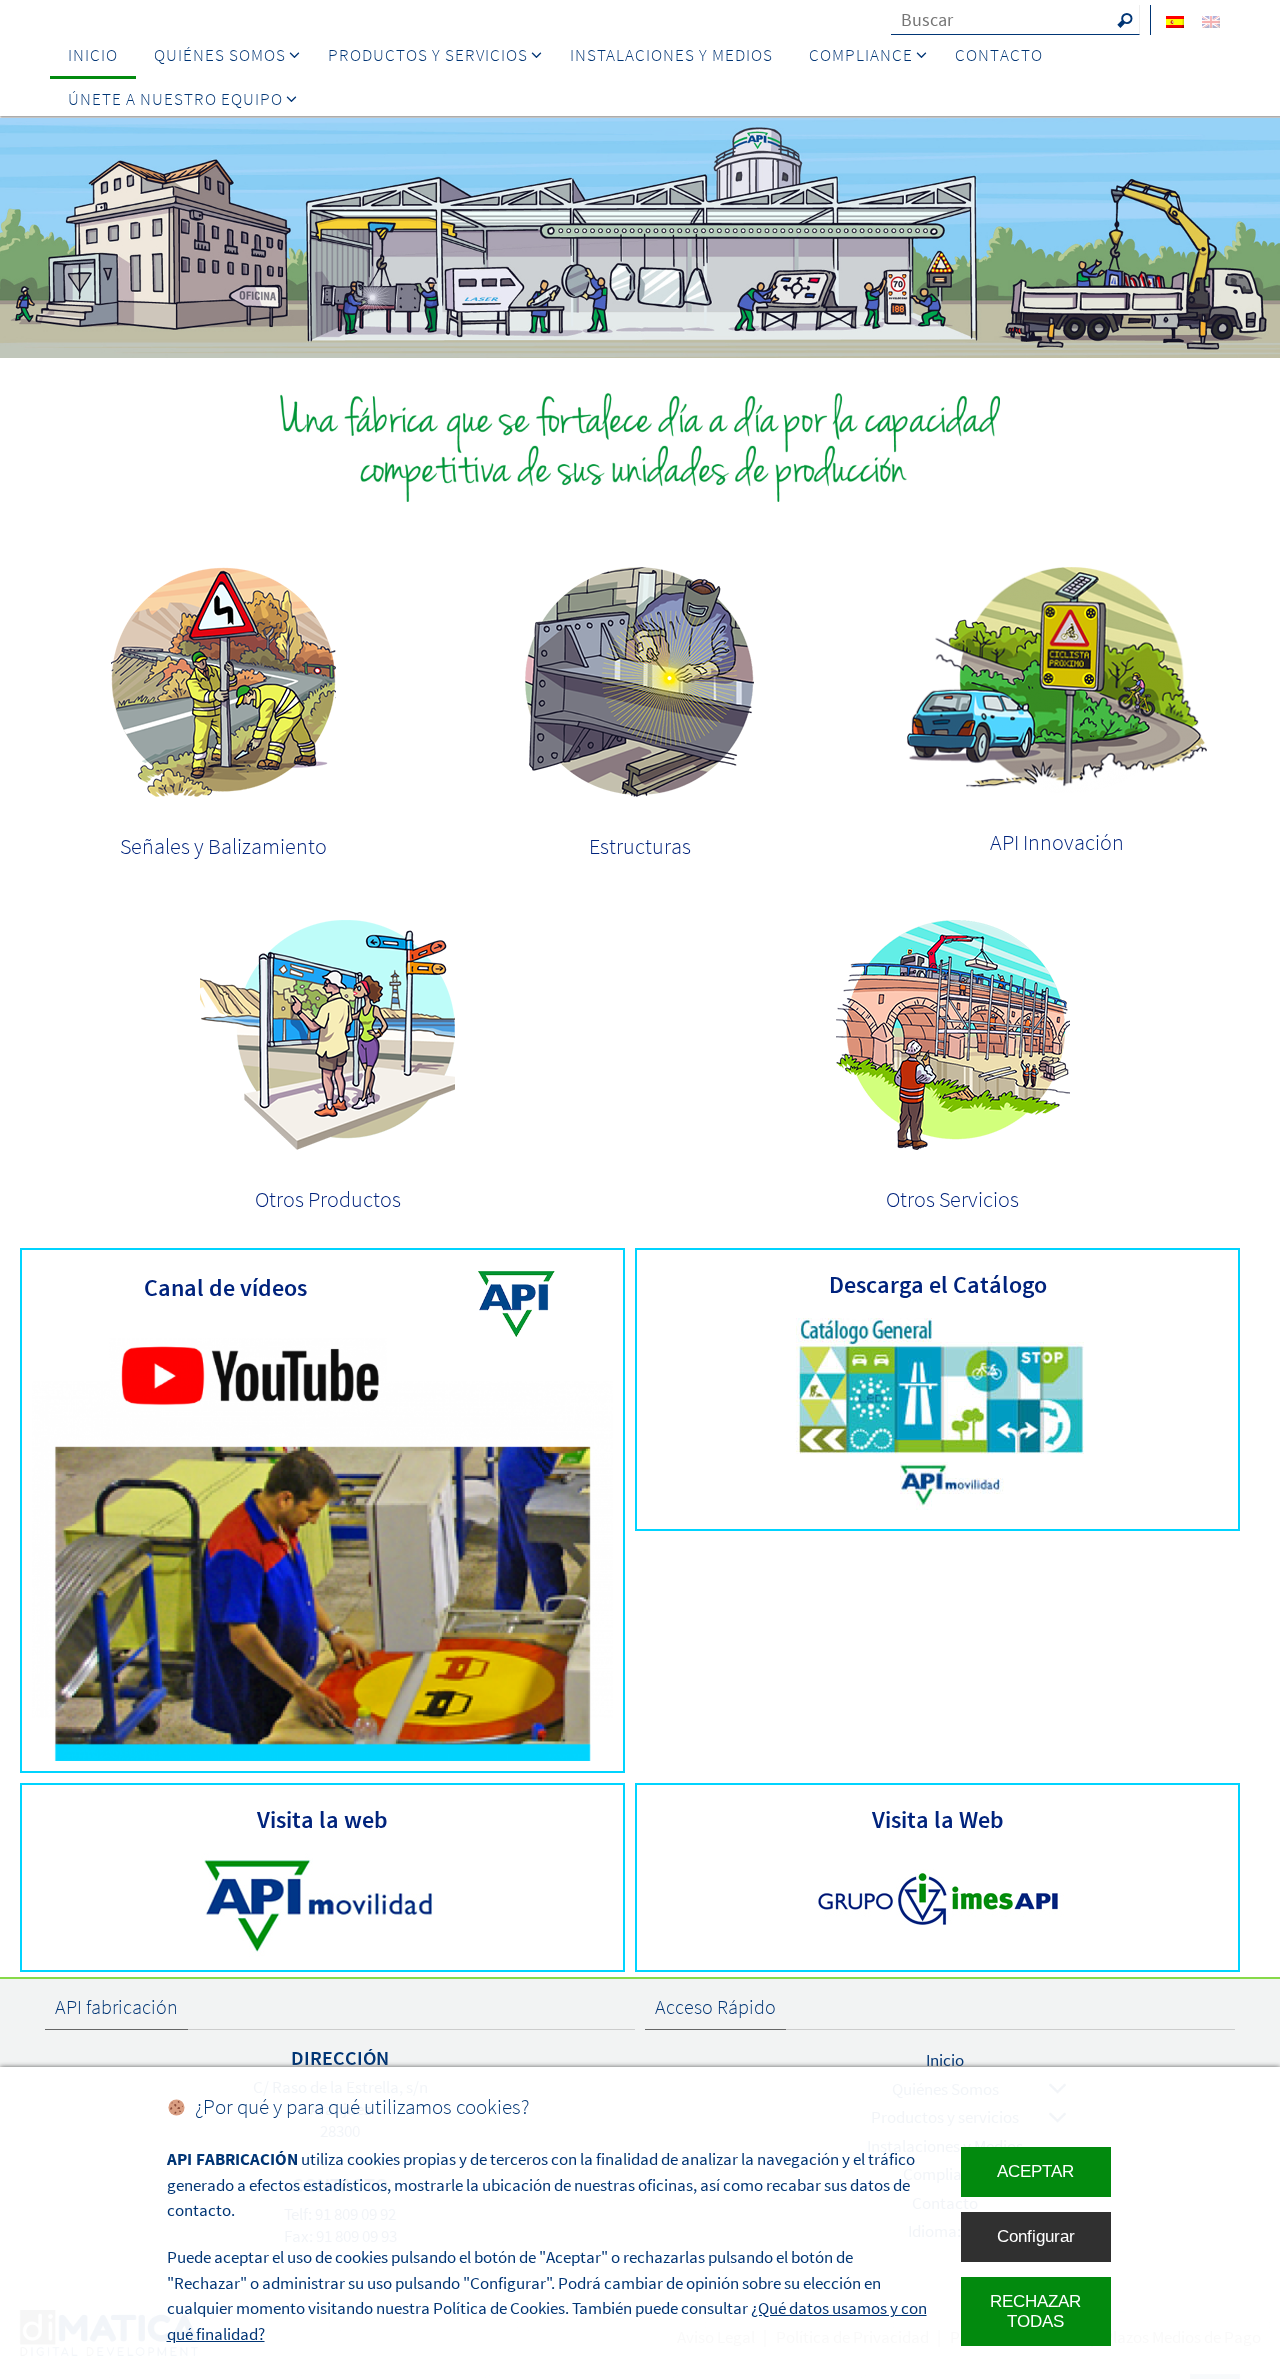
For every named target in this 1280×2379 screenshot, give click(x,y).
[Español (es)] (1175, 20)
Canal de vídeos (225, 1287)
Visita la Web (938, 1819)
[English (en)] (1211, 20)
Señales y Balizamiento (223, 846)
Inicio (945, 2060)
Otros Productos (328, 1199)
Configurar (1036, 2236)
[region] (640, 238)
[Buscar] (1125, 20)
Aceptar (1035, 2171)
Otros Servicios (952, 1199)
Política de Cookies (499, 2308)
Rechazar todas (1035, 2311)
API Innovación (1057, 842)
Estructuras (640, 846)
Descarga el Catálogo (938, 1284)
